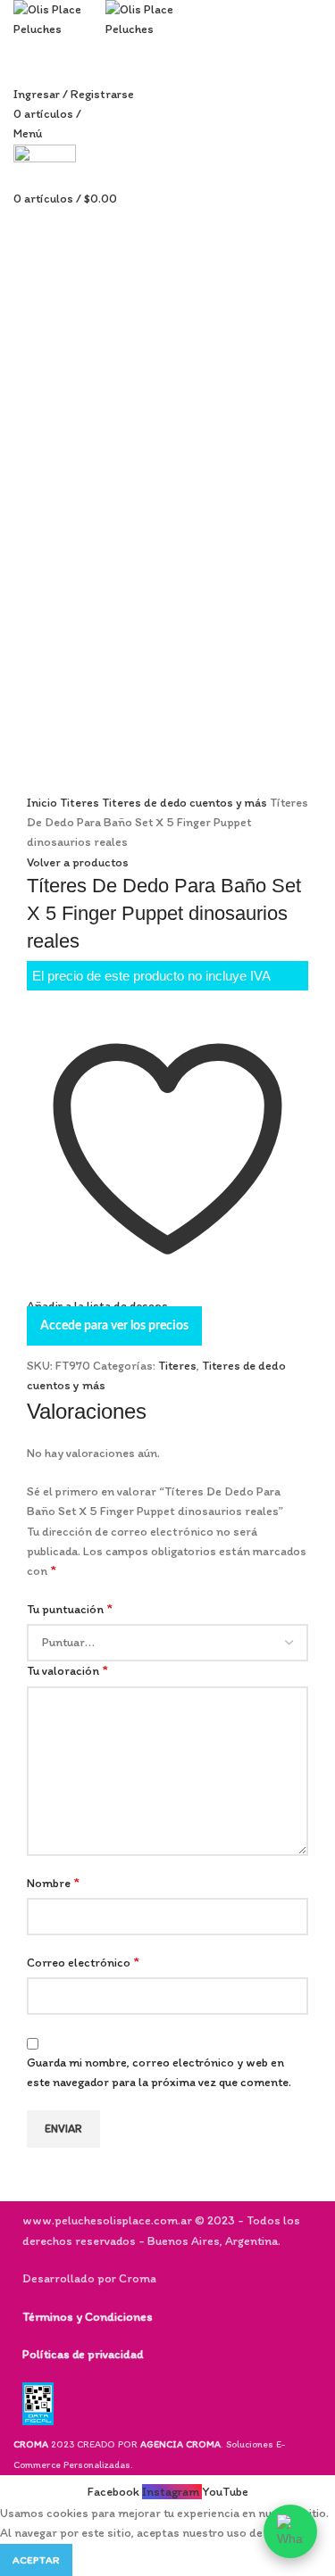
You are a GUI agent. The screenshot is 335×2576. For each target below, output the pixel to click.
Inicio (43, 803)
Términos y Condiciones (88, 2317)
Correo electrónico (83, 1962)
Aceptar (36, 2560)
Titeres (81, 803)
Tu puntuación (70, 1608)
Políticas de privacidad (83, 2354)
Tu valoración (67, 1670)
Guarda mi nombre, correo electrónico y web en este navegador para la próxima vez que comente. (159, 2072)
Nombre (53, 1882)
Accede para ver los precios (114, 1326)
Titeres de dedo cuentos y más (186, 803)
